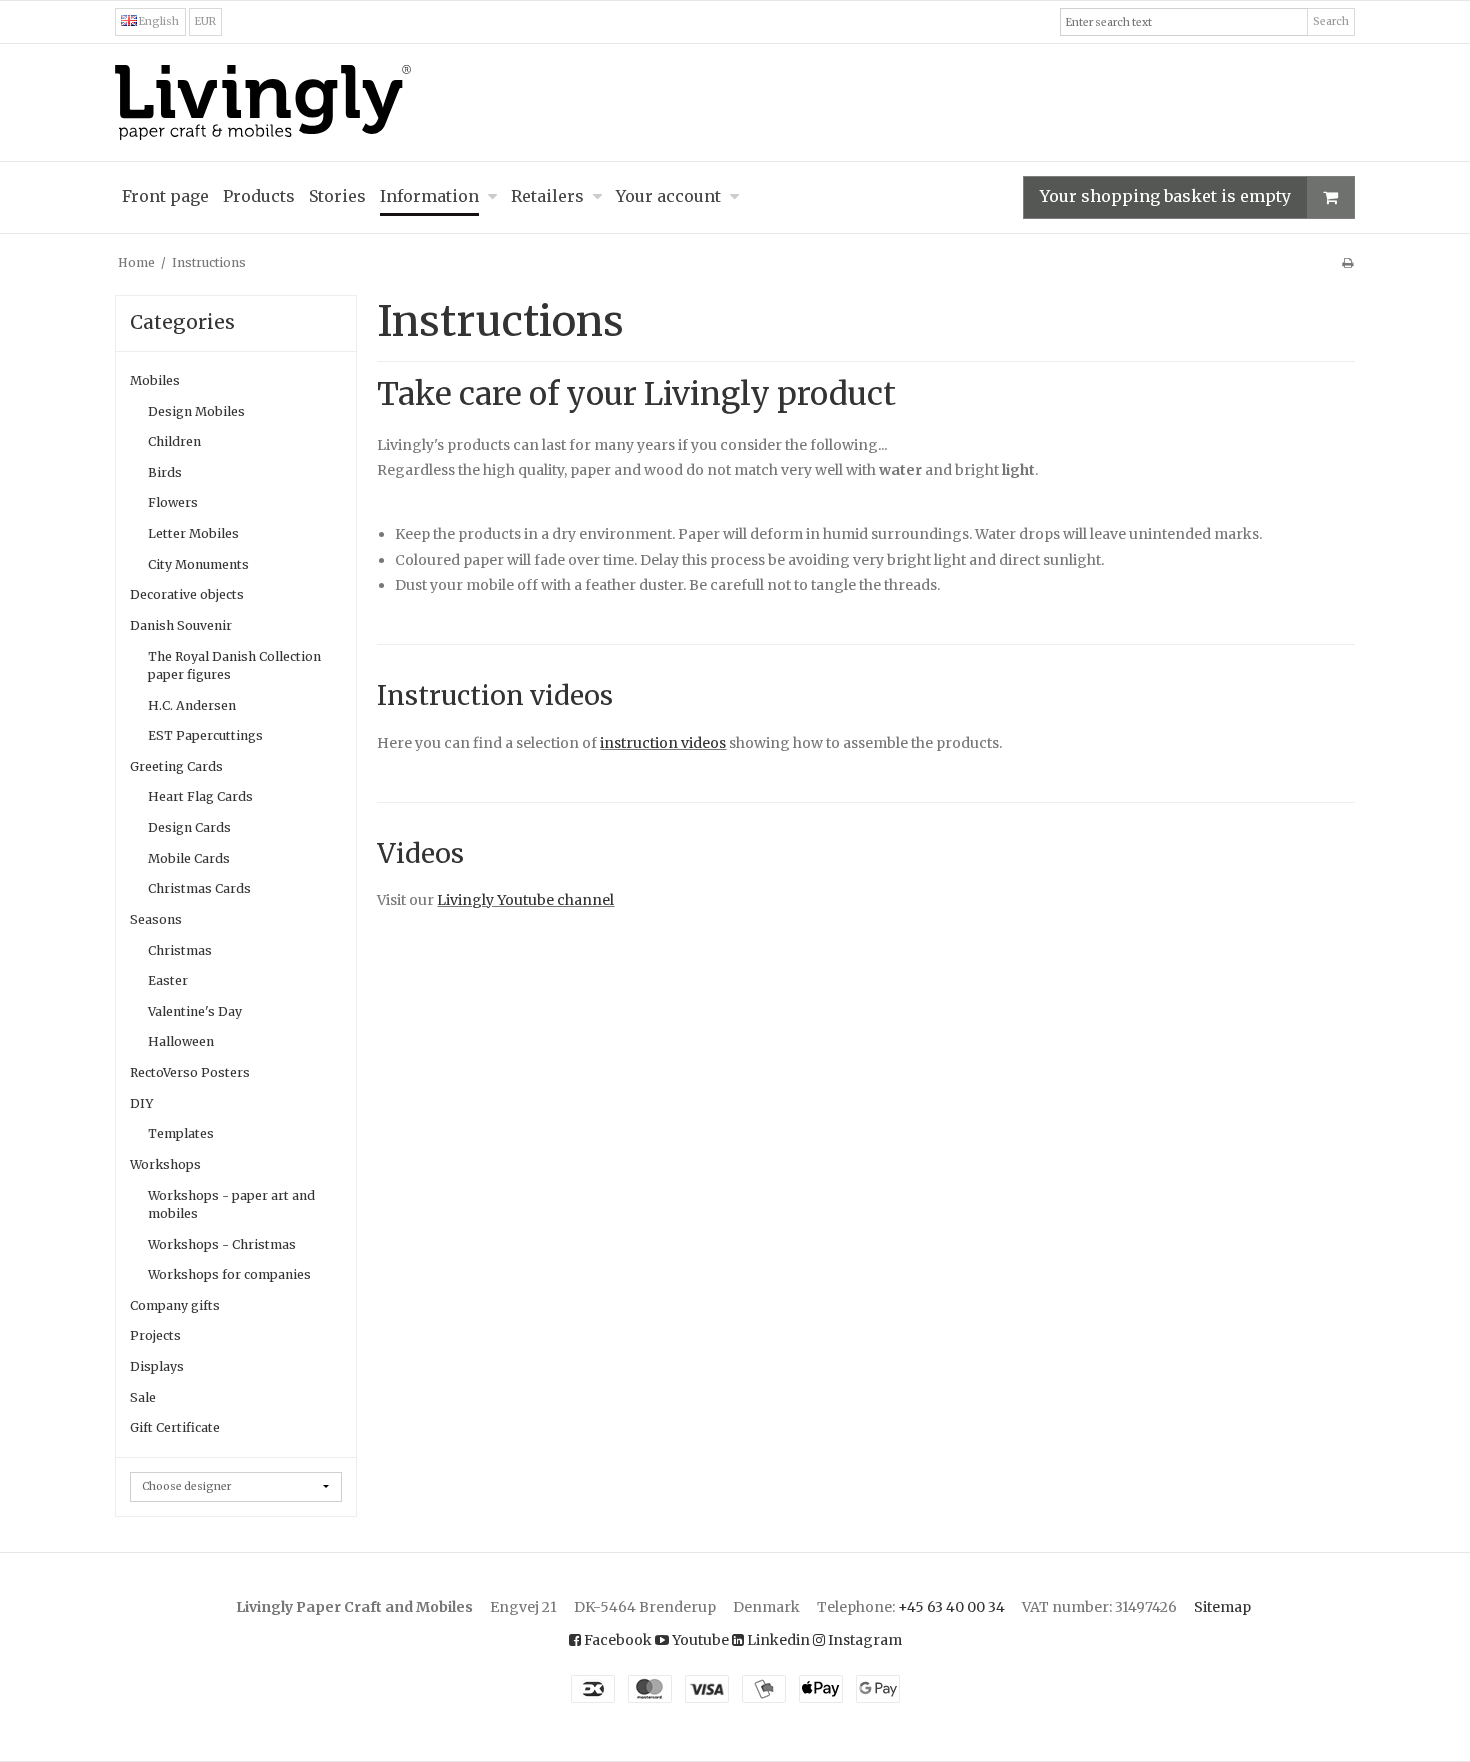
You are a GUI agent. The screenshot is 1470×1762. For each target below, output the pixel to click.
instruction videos (663, 743)
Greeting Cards (176, 766)
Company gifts (175, 1305)
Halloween (181, 1041)
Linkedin (777, 1640)
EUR (205, 21)
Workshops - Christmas (222, 1244)
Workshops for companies (229, 1274)
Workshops (165, 1164)
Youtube (699, 1640)
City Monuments (198, 564)
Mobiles (155, 380)
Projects (155, 1335)
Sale (143, 1397)
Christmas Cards (199, 888)
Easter (168, 980)
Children (174, 441)
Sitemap (1222, 1607)
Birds (165, 472)
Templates (181, 1133)
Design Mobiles (196, 411)
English (158, 21)
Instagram (863, 1640)
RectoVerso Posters (190, 1072)
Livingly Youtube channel (525, 900)
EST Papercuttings (205, 735)
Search (1331, 21)
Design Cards (189, 827)
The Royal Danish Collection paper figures (234, 665)
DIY (141, 1103)
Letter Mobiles (193, 533)
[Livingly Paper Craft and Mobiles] (735, 102)
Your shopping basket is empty (1165, 196)
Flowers (173, 502)
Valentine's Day (195, 1011)
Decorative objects (187, 594)
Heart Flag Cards (200, 796)
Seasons (156, 919)
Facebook (616, 1640)
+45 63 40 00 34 (951, 1607)
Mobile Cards (189, 858)
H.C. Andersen (192, 705)
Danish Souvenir (181, 625)
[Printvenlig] (1347, 262)
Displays (157, 1366)
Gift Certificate (175, 1427)
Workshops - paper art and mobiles (231, 1204)
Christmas (180, 950)
